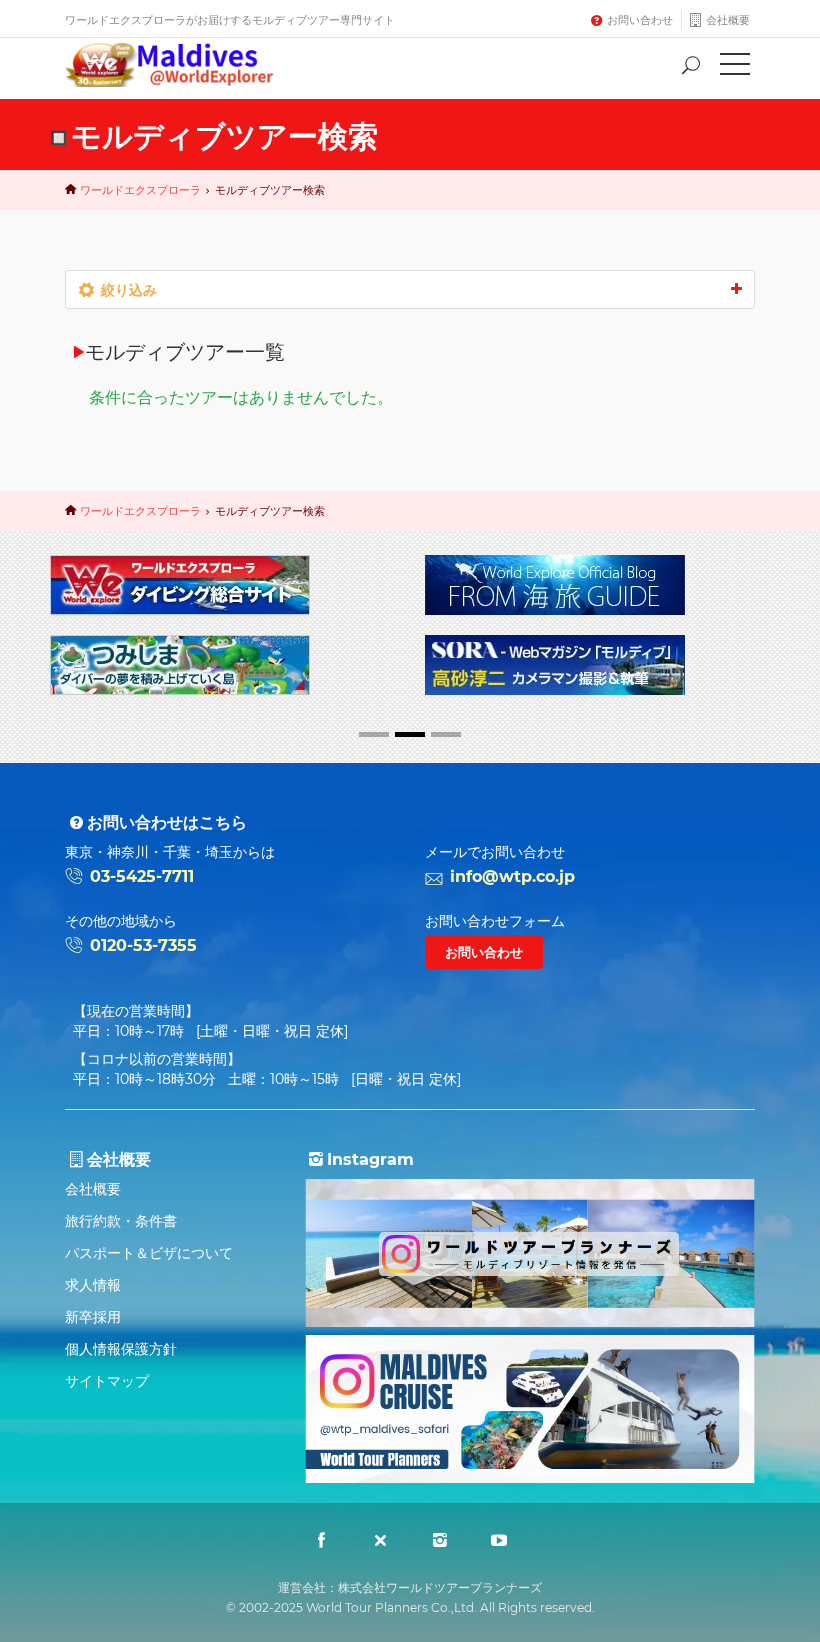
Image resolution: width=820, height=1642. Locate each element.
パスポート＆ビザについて (149, 1253)
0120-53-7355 (143, 945)
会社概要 (728, 20)
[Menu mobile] (735, 68)
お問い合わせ (640, 20)
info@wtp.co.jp (512, 876)
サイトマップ (107, 1381)
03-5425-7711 (142, 876)
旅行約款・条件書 (121, 1221)
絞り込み (129, 290)
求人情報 (93, 1285)
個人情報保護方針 (121, 1349)
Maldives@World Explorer (184, 65)
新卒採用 (93, 1317)
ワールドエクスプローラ (140, 190)
